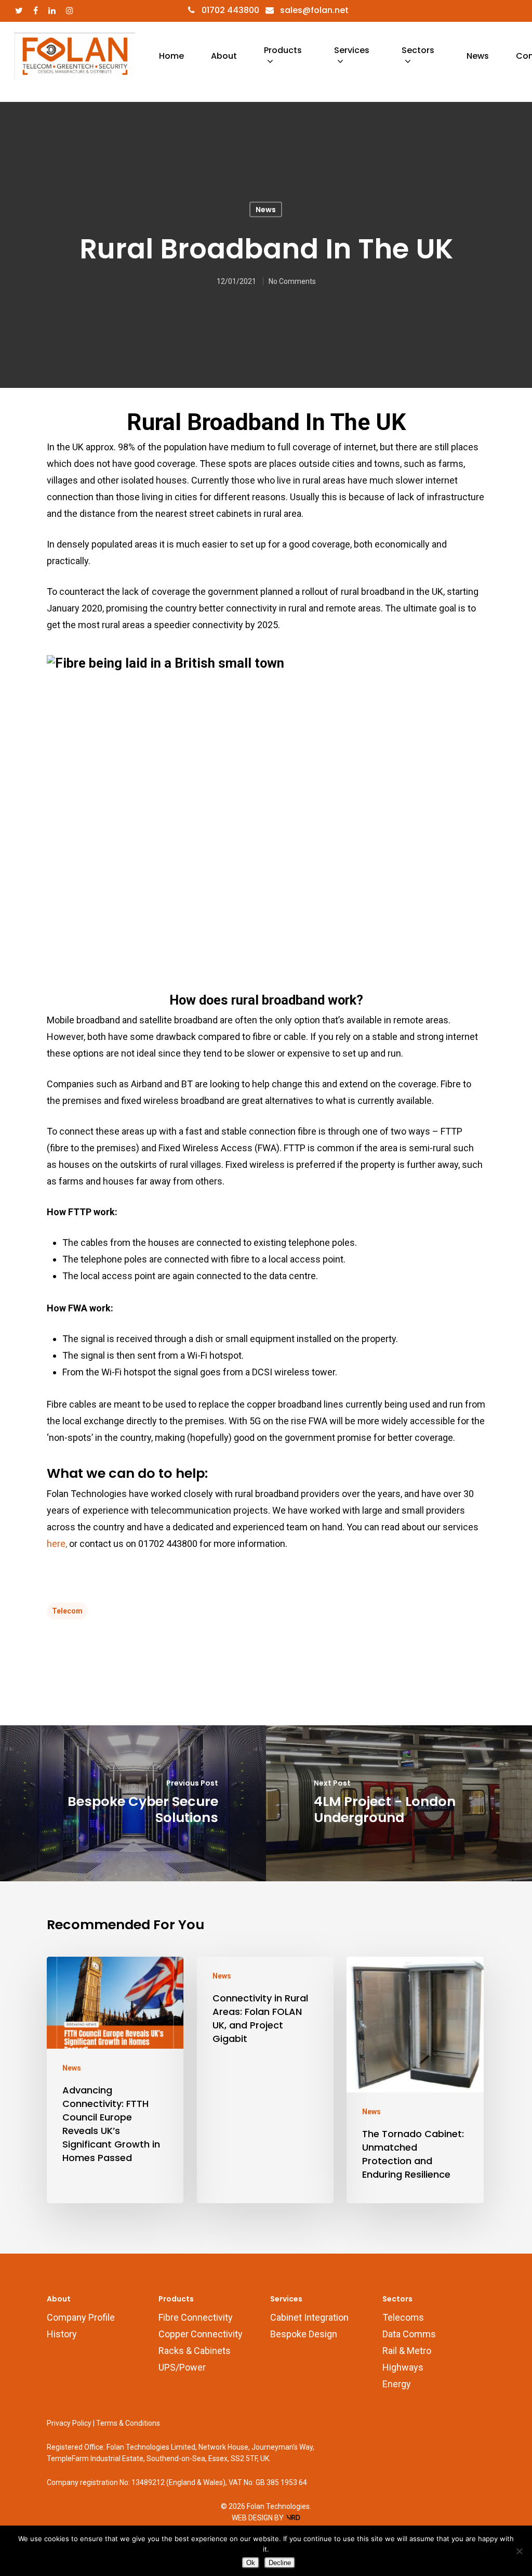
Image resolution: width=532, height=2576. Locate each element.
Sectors (418, 50)
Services (352, 50)
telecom (67, 1611)
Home (171, 56)
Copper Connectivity (201, 2334)
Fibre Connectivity (196, 2317)
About (224, 56)
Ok (251, 2563)
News (478, 56)
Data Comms (409, 2334)
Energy (397, 2384)
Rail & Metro (407, 2351)
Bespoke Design (304, 2334)
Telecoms (403, 2317)
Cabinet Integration (309, 2317)
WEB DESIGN (252, 2518)
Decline (280, 2563)
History (62, 2334)
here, (58, 1544)
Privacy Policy (69, 2423)
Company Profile (81, 2317)
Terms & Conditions (128, 2423)
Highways (403, 2367)
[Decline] (519, 2551)
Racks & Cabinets (195, 2351)
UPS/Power (182, 2367)
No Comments (292, 281)
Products (283, 50)
